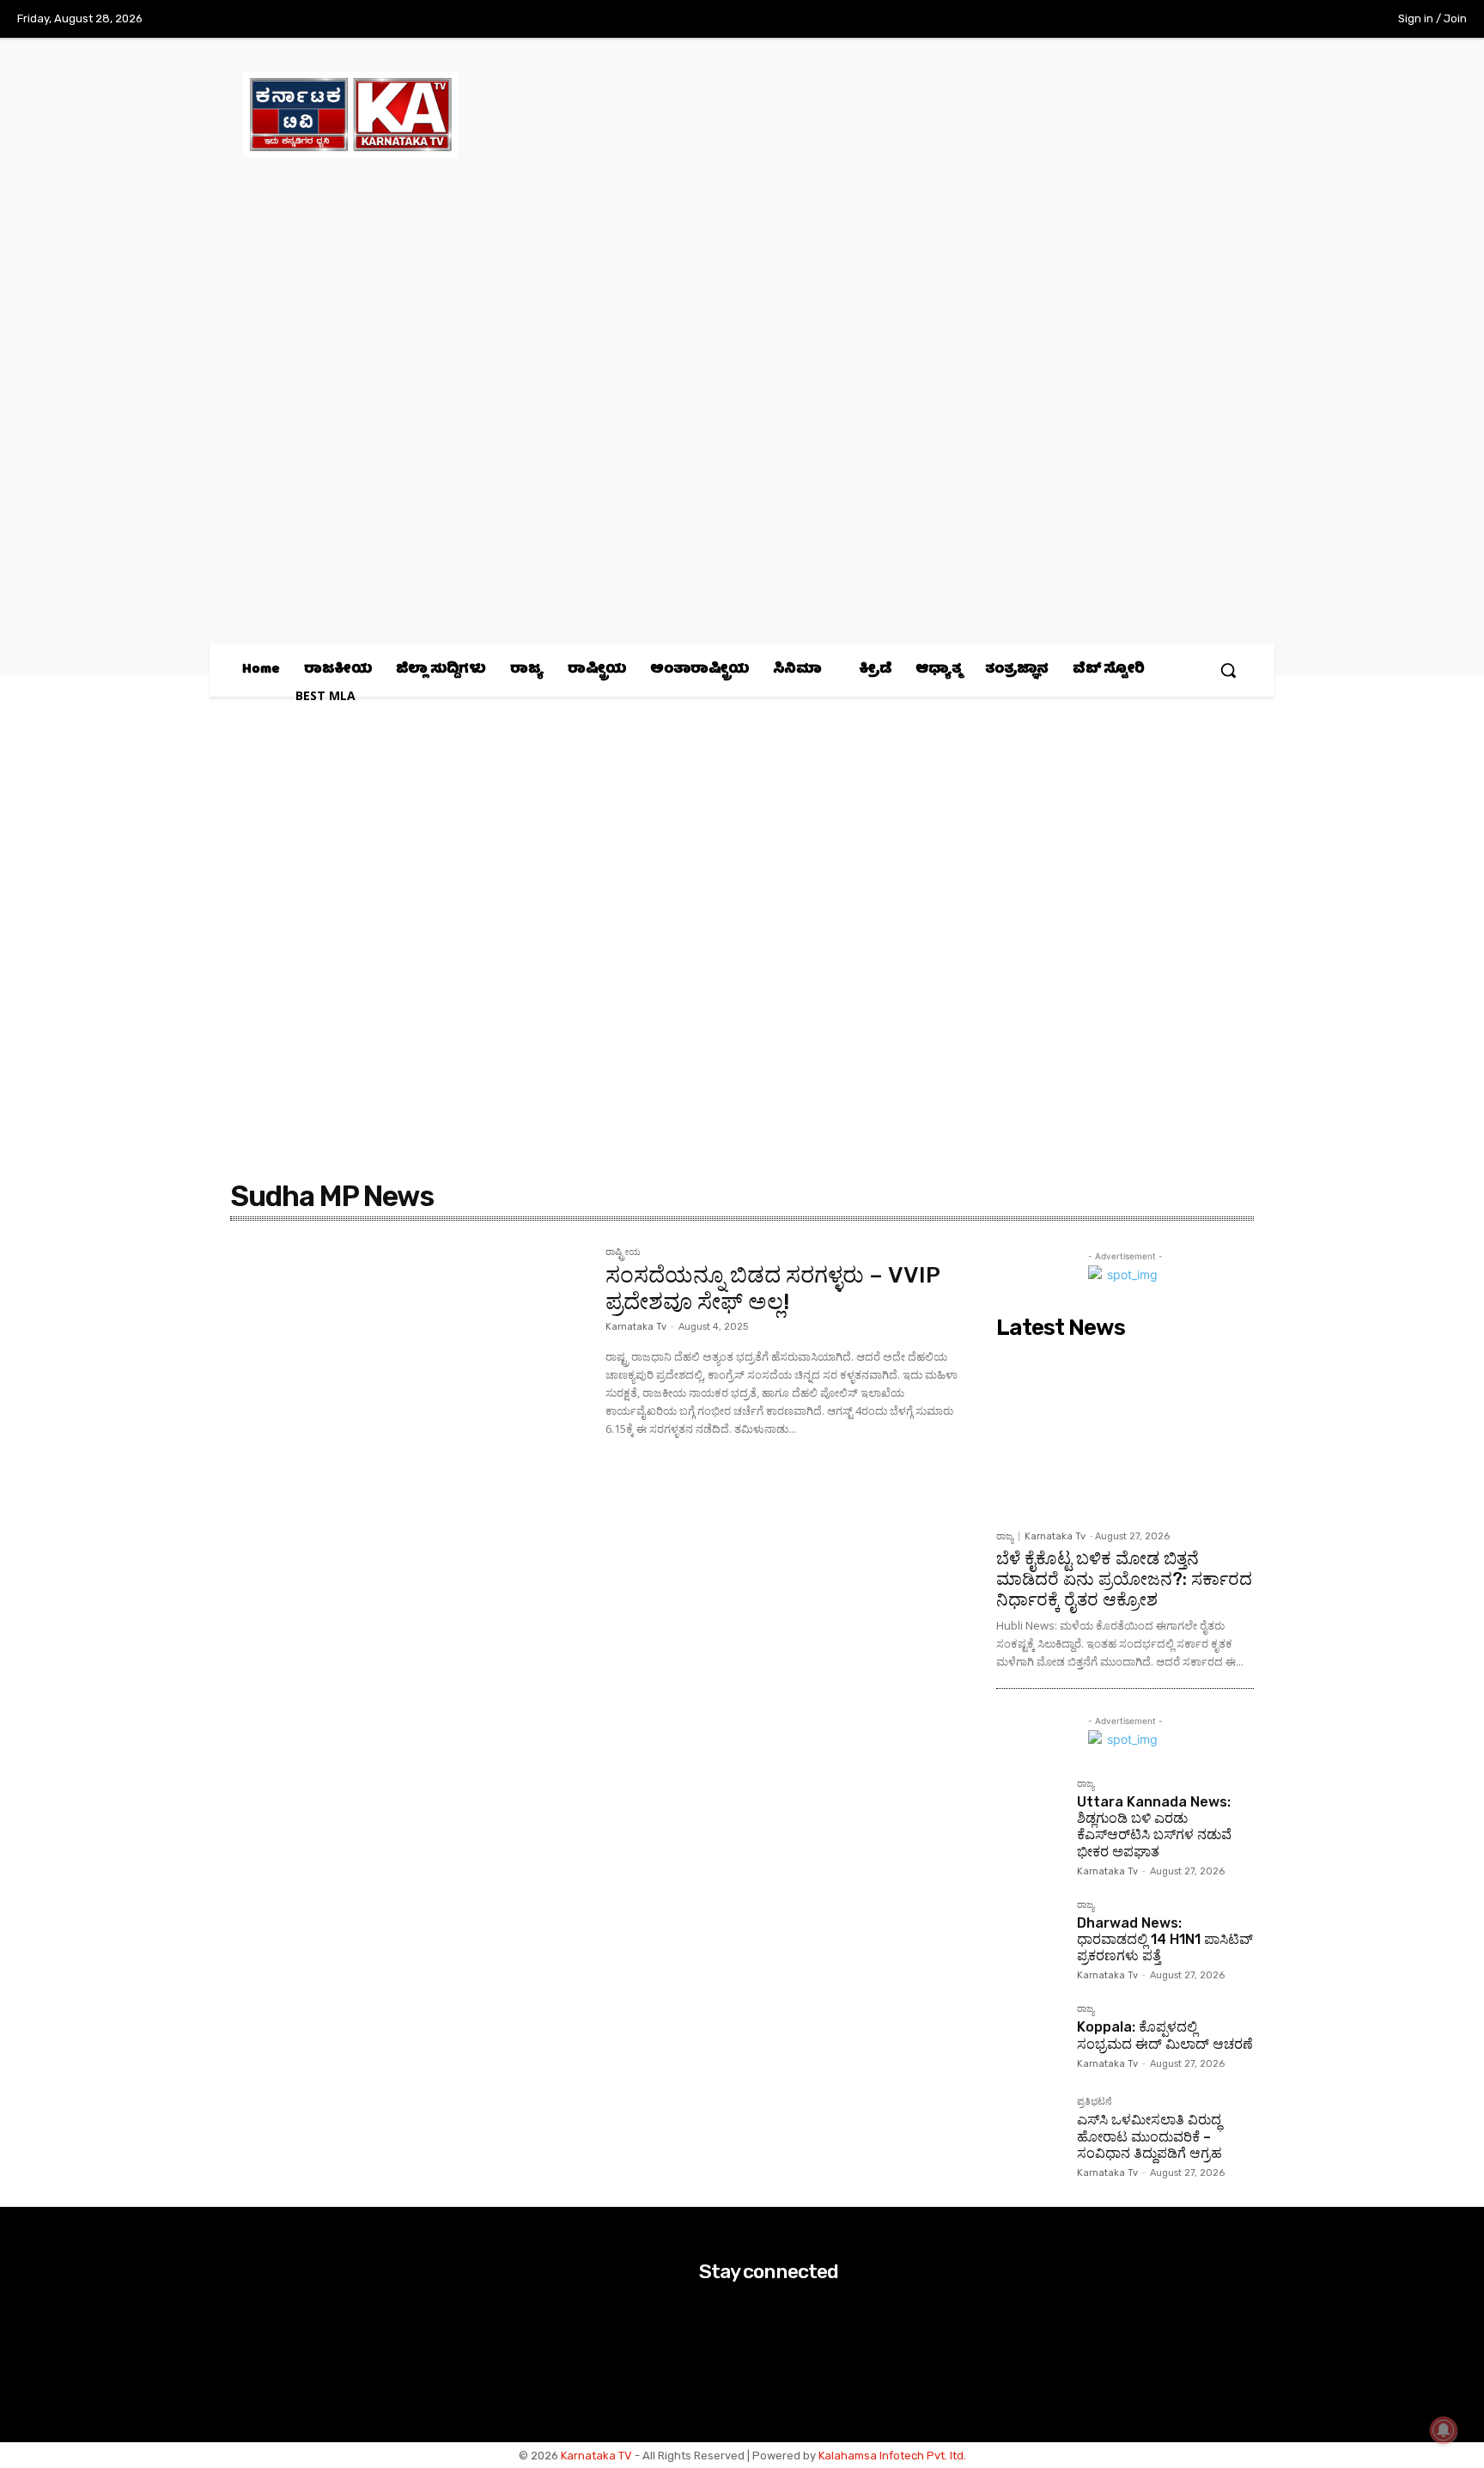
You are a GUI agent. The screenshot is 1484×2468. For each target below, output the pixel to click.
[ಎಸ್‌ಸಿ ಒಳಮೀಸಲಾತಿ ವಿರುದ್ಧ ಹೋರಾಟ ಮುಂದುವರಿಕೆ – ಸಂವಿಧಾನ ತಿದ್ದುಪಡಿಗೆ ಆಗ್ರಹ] (1030, 2130)
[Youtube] (1337, 20)
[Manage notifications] (1444, 2430)
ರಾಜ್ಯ (1005, 1536)
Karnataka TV (596, 2456)
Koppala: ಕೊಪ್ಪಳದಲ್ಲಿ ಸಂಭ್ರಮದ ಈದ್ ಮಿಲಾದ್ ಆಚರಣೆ (1165, 2035)
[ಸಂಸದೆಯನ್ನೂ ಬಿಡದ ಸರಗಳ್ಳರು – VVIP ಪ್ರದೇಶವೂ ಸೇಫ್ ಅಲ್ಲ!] (409, 1366)
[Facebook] (1231, 20)
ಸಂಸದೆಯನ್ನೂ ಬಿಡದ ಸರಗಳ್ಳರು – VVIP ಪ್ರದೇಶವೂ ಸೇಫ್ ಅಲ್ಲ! (773, 1289)
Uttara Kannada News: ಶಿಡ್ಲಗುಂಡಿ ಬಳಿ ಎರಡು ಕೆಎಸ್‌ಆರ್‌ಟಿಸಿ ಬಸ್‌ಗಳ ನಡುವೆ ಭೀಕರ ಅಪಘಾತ (1154, 1827)
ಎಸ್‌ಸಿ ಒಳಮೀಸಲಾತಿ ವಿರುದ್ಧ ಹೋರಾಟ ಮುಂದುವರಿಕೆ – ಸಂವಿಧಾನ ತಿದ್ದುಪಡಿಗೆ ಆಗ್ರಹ (1149, 2136)
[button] (1228, 670)
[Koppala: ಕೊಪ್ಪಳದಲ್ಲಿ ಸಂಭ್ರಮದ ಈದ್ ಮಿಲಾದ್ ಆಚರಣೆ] (1030, 2038)
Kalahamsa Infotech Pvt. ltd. (892, 2456)
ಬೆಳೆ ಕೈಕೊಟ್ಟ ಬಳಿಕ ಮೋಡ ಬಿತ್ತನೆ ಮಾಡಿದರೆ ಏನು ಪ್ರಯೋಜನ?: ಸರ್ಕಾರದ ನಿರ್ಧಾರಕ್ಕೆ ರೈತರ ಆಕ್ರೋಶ (1124, 1579)
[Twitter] (1302, 20)
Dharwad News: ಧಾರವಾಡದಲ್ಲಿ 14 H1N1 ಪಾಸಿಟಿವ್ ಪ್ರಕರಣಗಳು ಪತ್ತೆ (1165, 1939)
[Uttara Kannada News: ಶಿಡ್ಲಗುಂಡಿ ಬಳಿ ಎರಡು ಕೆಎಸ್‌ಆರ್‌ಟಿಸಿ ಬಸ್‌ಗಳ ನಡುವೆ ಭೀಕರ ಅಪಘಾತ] (1030, 1813)
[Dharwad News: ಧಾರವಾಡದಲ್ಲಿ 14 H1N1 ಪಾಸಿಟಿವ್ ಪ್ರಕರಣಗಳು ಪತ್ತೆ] (1030, 1934)
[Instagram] (1266, 20)
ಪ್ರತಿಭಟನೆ (1095, 2102)
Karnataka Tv (636, 1327)
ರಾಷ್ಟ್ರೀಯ (623, 1252)
